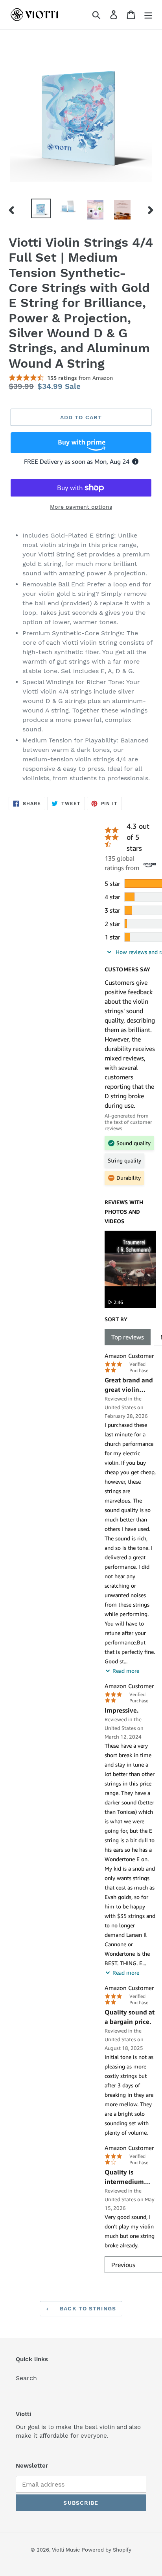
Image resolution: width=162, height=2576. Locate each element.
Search (26, 2378)
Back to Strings (87, 2308)
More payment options (81, 507)
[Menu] (148, 15)
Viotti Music (66, 2550)
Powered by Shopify (107, 2550)
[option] (41, 208)
